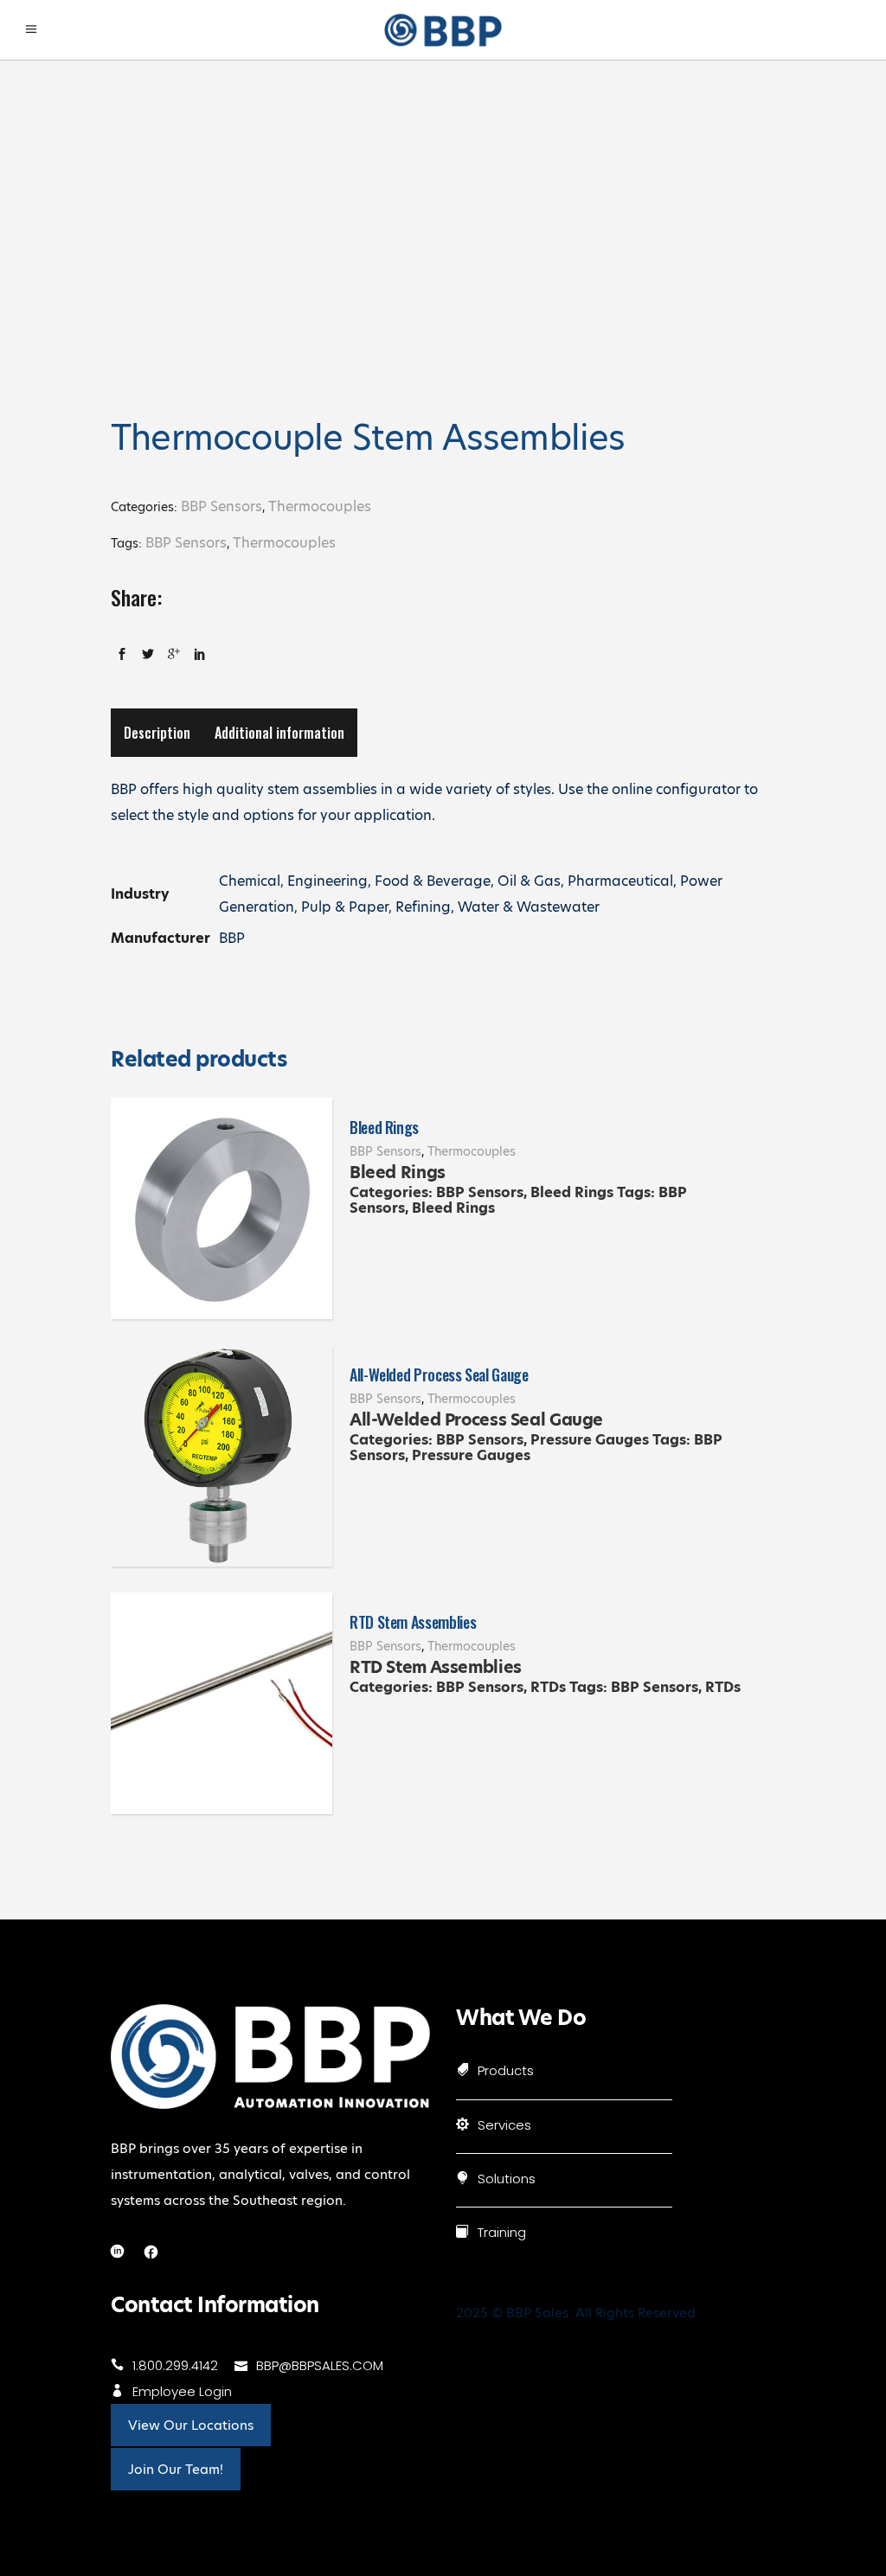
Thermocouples (320, 506)
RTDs (548, 1687)
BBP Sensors (221, 506)
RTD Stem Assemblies (413, 1622)
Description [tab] (157, 733)
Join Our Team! (176, 2469)
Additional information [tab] (279, 733)
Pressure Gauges (590, 1440)
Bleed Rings (384, 1127)
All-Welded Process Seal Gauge (439, 1375)
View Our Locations (191, 2425)
